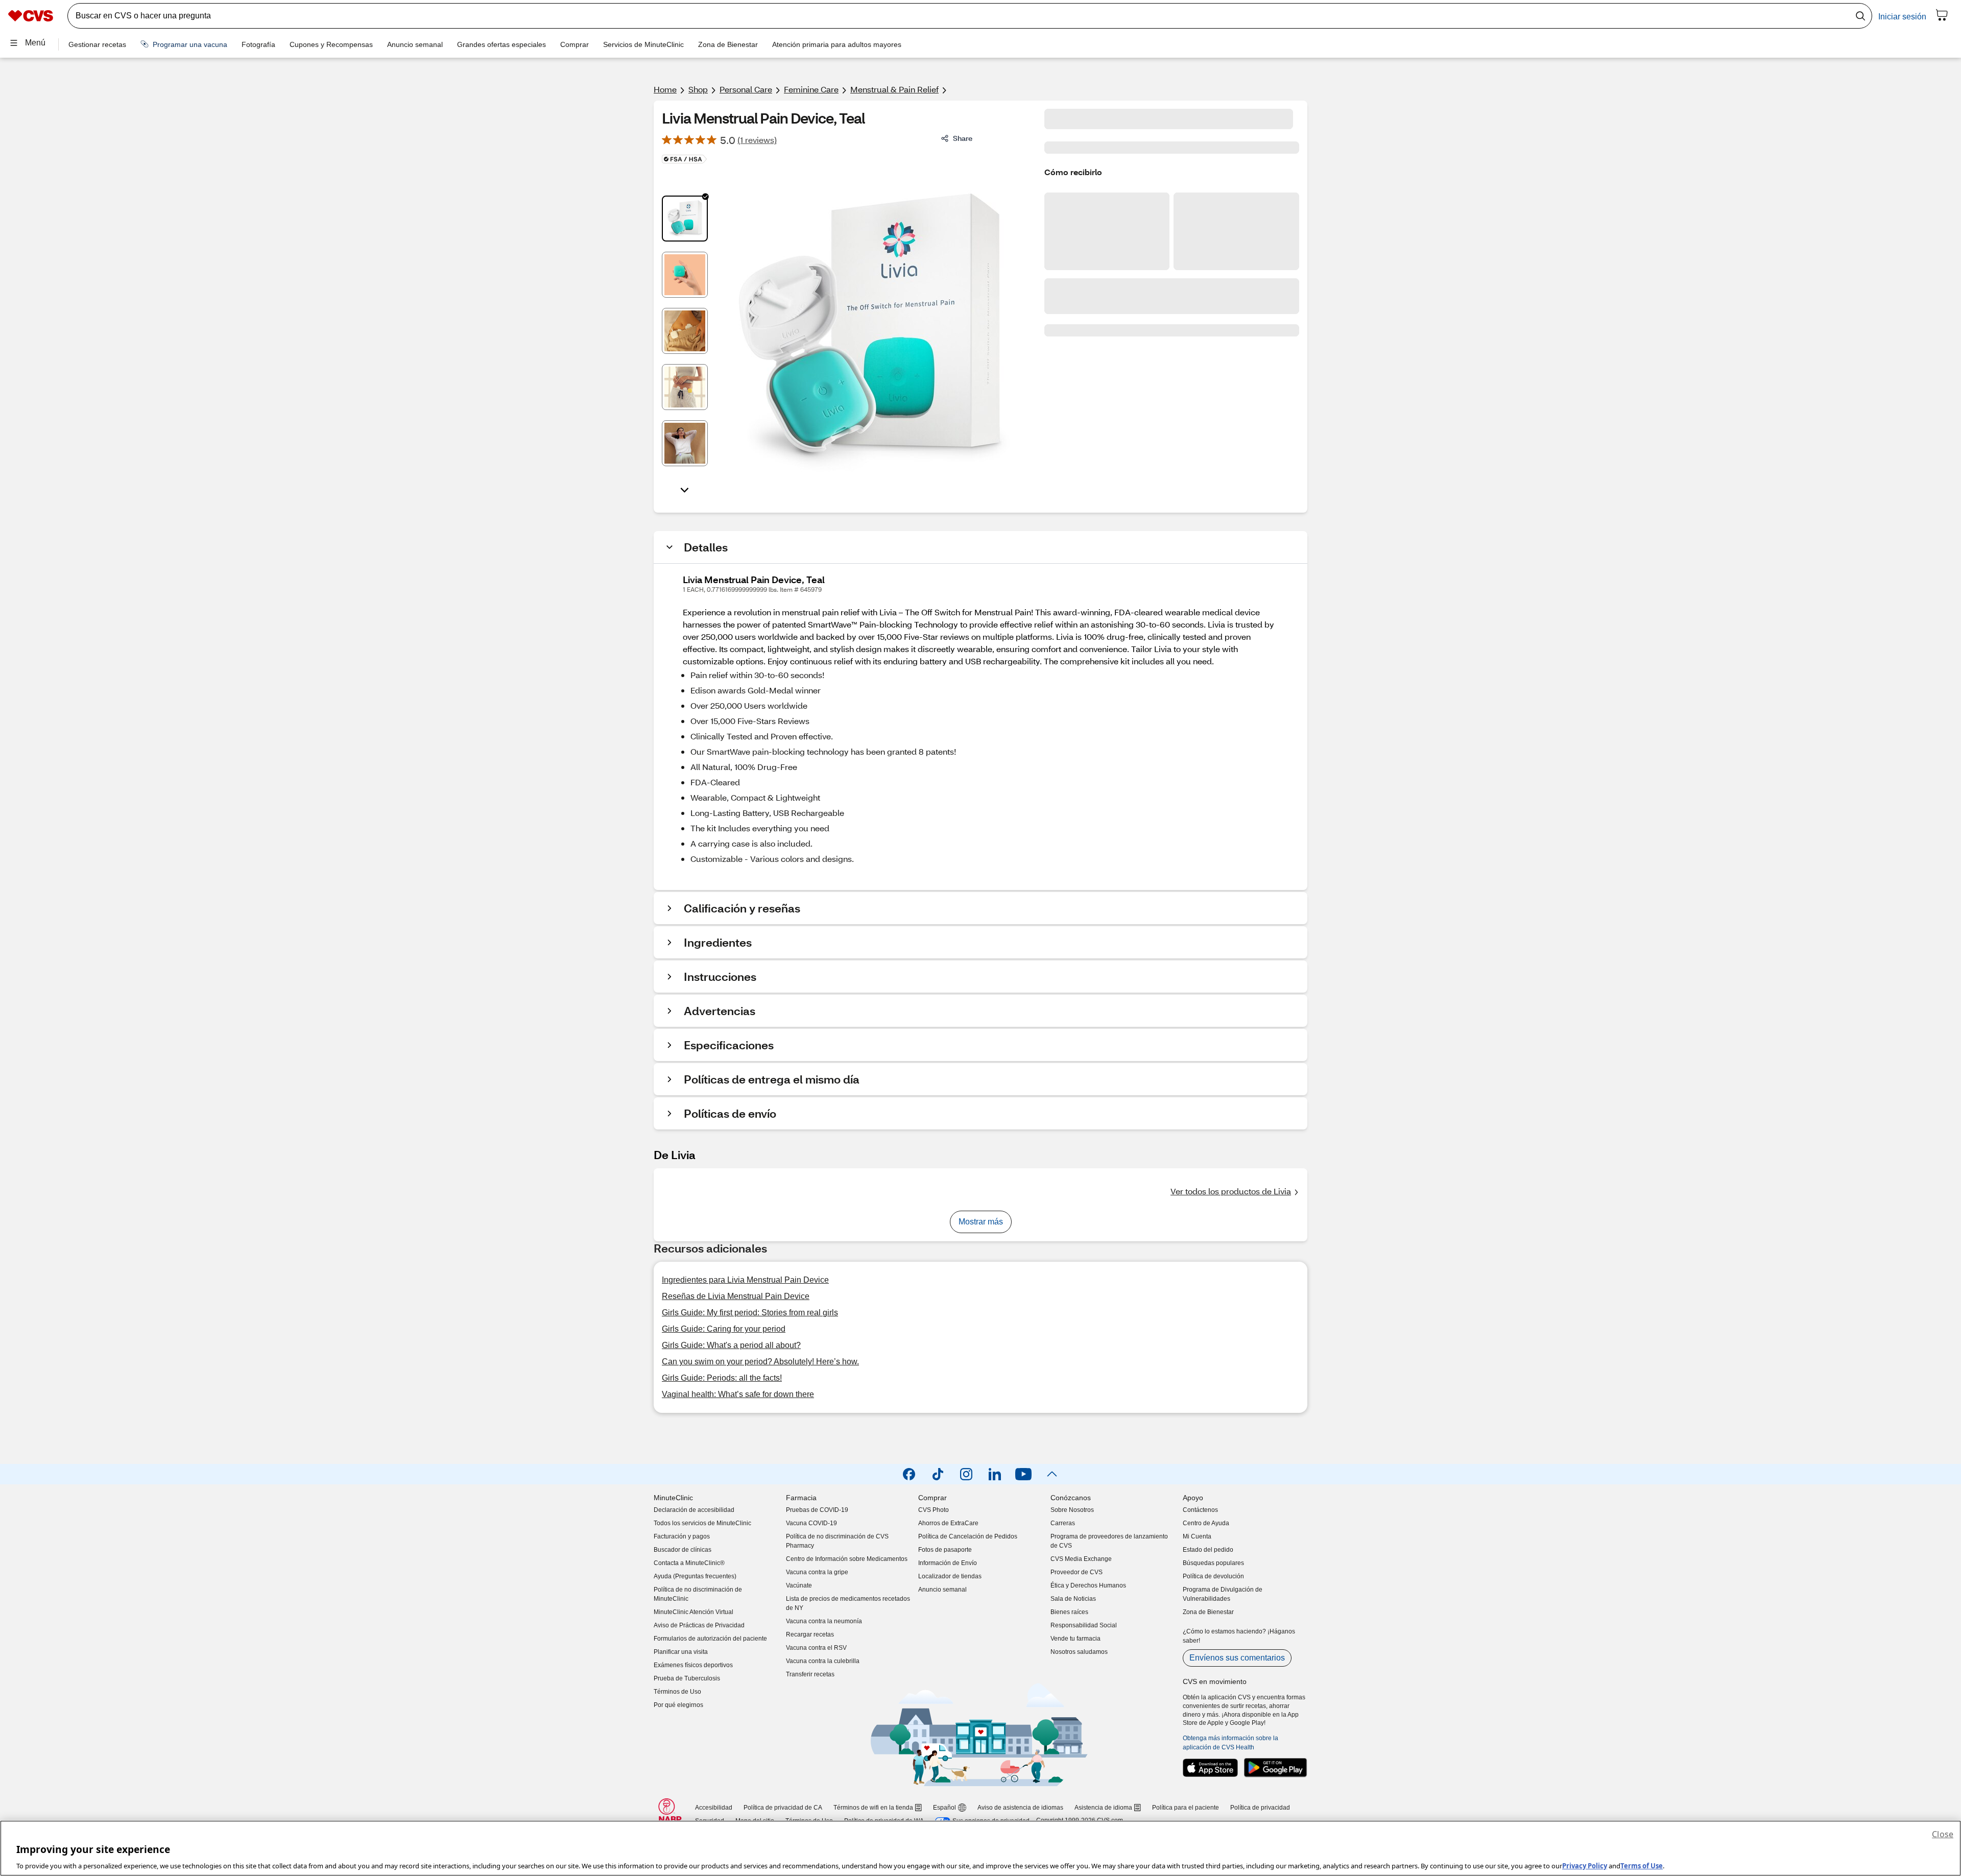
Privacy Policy (1585, 1865)
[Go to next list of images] (685, 489)
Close (1943, 1834)
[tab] (685, 219)
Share (963, 138)
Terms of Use (1642, 1865)
